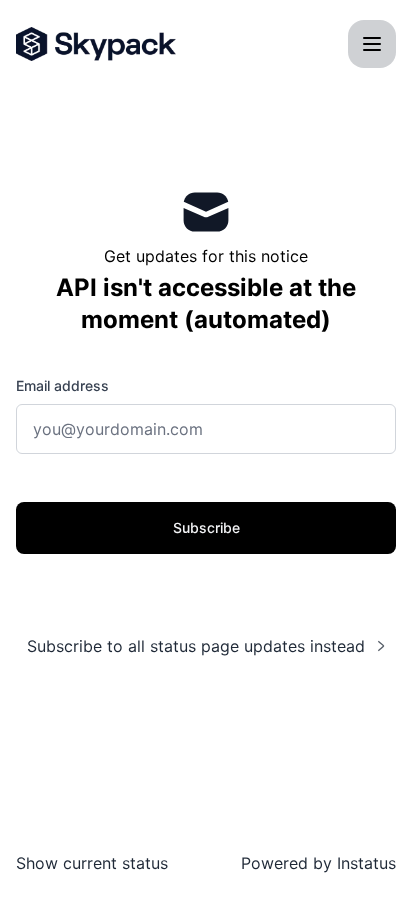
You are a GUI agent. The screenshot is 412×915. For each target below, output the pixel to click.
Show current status (92, 863)
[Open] (372, 44)
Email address (62, 385)
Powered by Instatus (318, 863)
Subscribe (206, 527)
